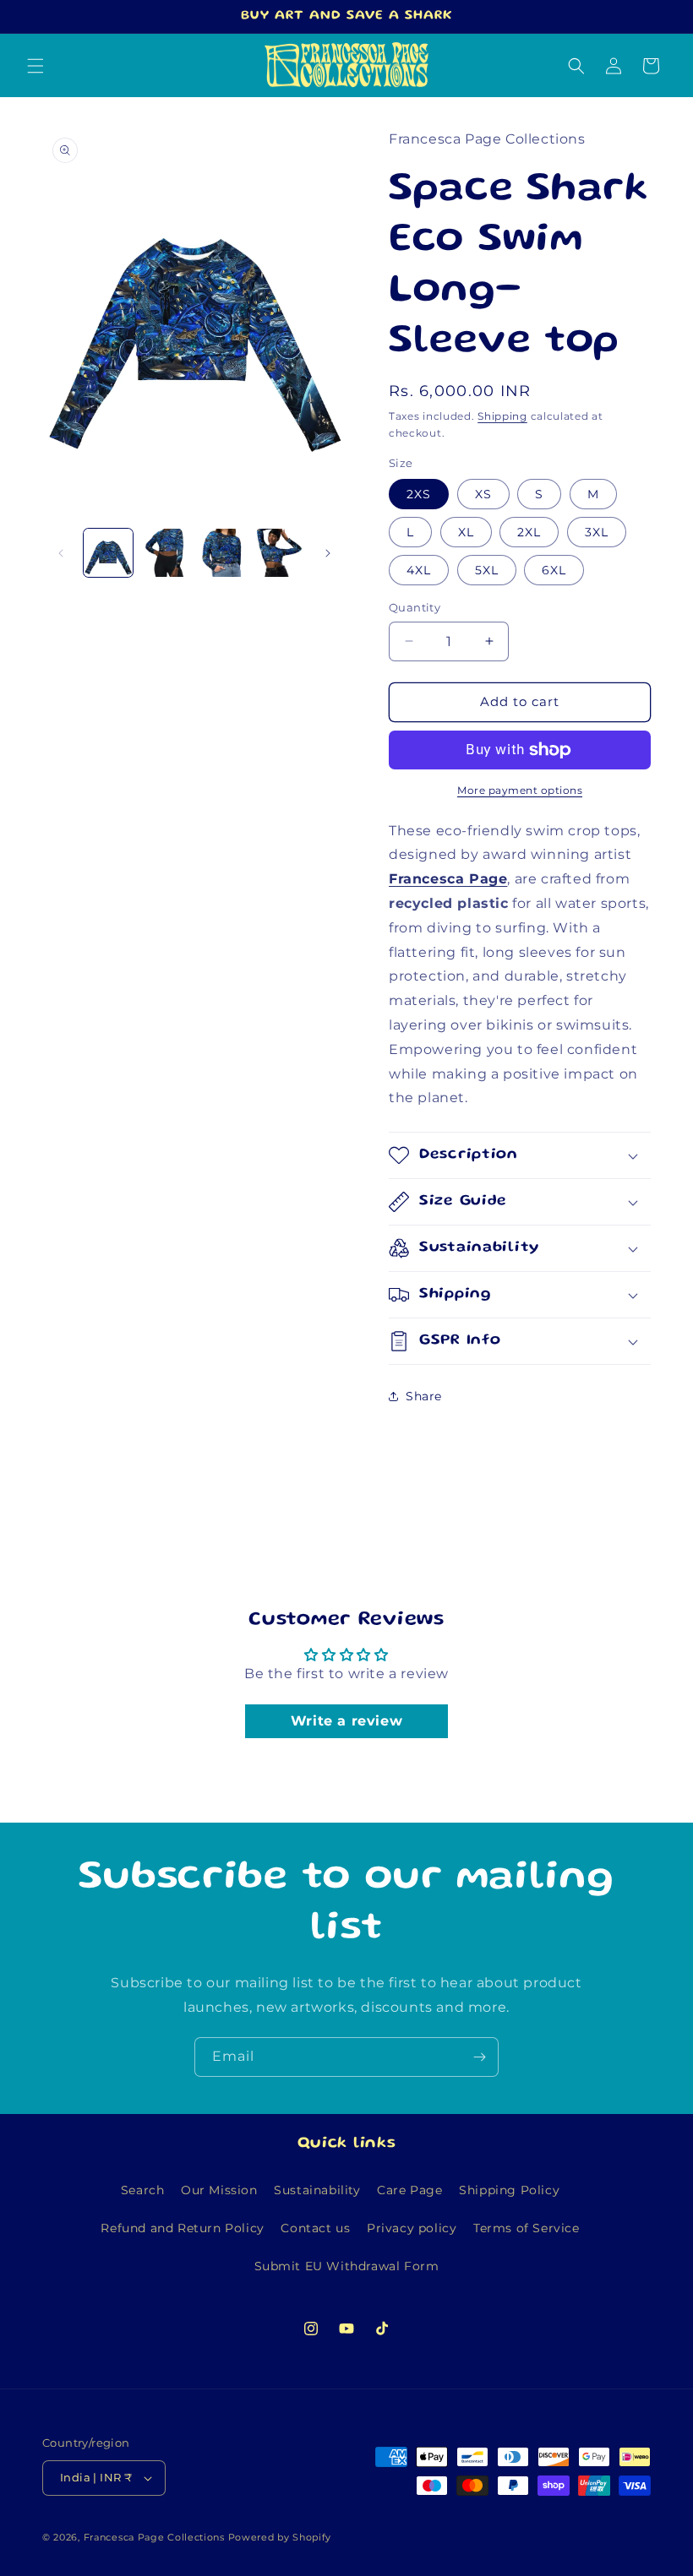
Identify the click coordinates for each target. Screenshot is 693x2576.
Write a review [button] (346, 1721)
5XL (487, 570)
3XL (597, 532)
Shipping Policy (509, 2190)
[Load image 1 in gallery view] (108, 553)
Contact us (315, 2228)
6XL (554, 570)
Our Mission (219, 2190)
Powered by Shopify (280, 2537)
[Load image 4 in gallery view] (280, 553)
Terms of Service (527, 2228)
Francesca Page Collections (154, 2537)
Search (143, 2190)
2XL (529, 532)
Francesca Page (448, 879)
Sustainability (317, 2190)
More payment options (520, 790)
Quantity (415, 607)
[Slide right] (328, 553)
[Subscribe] (479, 2057)
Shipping (502, 416)
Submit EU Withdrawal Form (347, 2266)
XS (483, 494)
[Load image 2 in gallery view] (166, 553)
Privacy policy (412, 2228)
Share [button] (424, 1396)
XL (466, 532)
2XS (419, 494)
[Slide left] (61, 553)
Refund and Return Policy (182, 2228)
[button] (35, 66)
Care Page (409, 2190)
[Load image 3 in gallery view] (222, 553)
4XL (419, 570)
